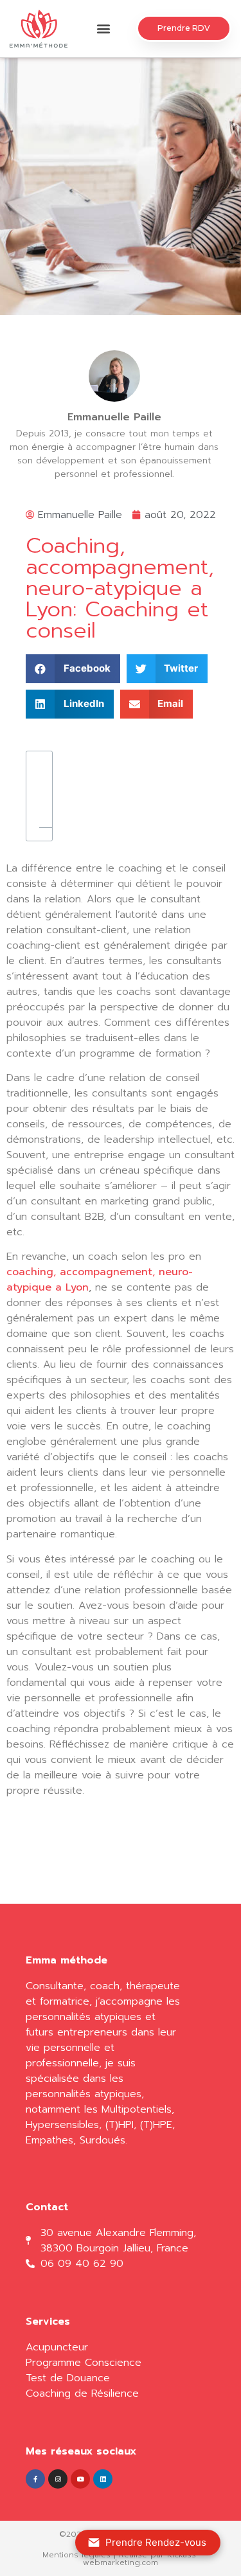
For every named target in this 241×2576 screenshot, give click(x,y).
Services (48, 2321)
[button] (104, 29)
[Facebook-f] (35, 2479)
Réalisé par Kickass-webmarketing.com (141, 2559)
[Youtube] (80, 2479)
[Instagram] (58, 2479)
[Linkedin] (103, 2479)
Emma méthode (67, 1960)
